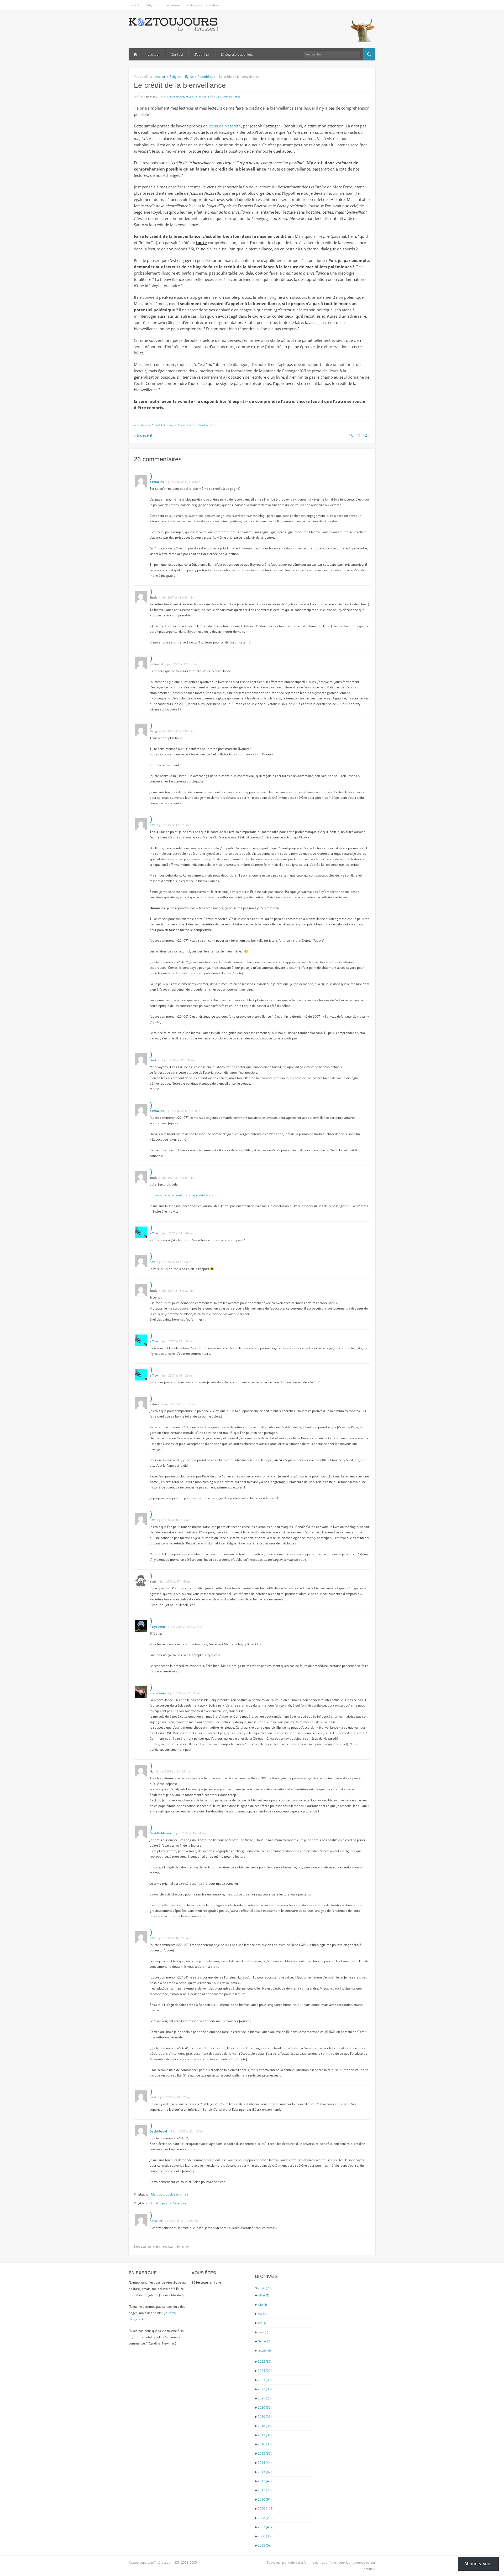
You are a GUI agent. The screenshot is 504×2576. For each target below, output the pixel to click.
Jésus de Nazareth (225, 126)
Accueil (135, 54)
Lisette (155, 1060)
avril (262, 2323)
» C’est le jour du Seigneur (167, 2203)
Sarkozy (211, 425)
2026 (265, 2288)
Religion (150, 5)
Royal (201, 425)
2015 (265, 2453)
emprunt (156, 2221)
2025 (265, 2361)
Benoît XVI (158, 425)
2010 (265, 2499)
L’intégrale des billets (237, 54)
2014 (265, 2463)
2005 (264, 2545)
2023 (265, 2380)
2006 (265, 2536)
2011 (265, 2490)
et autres (212, 5)
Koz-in (182, 425)
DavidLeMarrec (161, 1833)
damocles (157, 482)
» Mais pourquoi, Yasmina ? (168, 2194)
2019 (265, 2417)
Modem (192, 425)
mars (263, 2332)
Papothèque (206, 77)
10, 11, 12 (358, 435)
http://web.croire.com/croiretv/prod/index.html (183, 1195)
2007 (266, 2527)
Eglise (189, 77)
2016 (265, 2444)
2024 (265, 2371)
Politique (193, 5)
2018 (265, 2426)
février (264, 2341)
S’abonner (202, 54)
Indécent (145, 435)
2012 (265, 2481)
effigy (154, 1233)
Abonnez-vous (478, 2564)
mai (262, 2314)
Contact (177, 54)
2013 (265, 2472)
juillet (263, 2295)
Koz (152, 825)
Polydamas (157, 1627)
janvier (264, 2350)
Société (134, 5)
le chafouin (158, 1693)
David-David (158, 2131)
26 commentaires (228, 96)
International (172, 5)
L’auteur (154, 54)
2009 (266, 2509)
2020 (265, 2407)
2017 (265, 2435)
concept (171, 425)
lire (259, 1644)
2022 (265, 2389)
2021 (265, 2398)
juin (262, 2304)
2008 (266, 2518)
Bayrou (146, 425)
